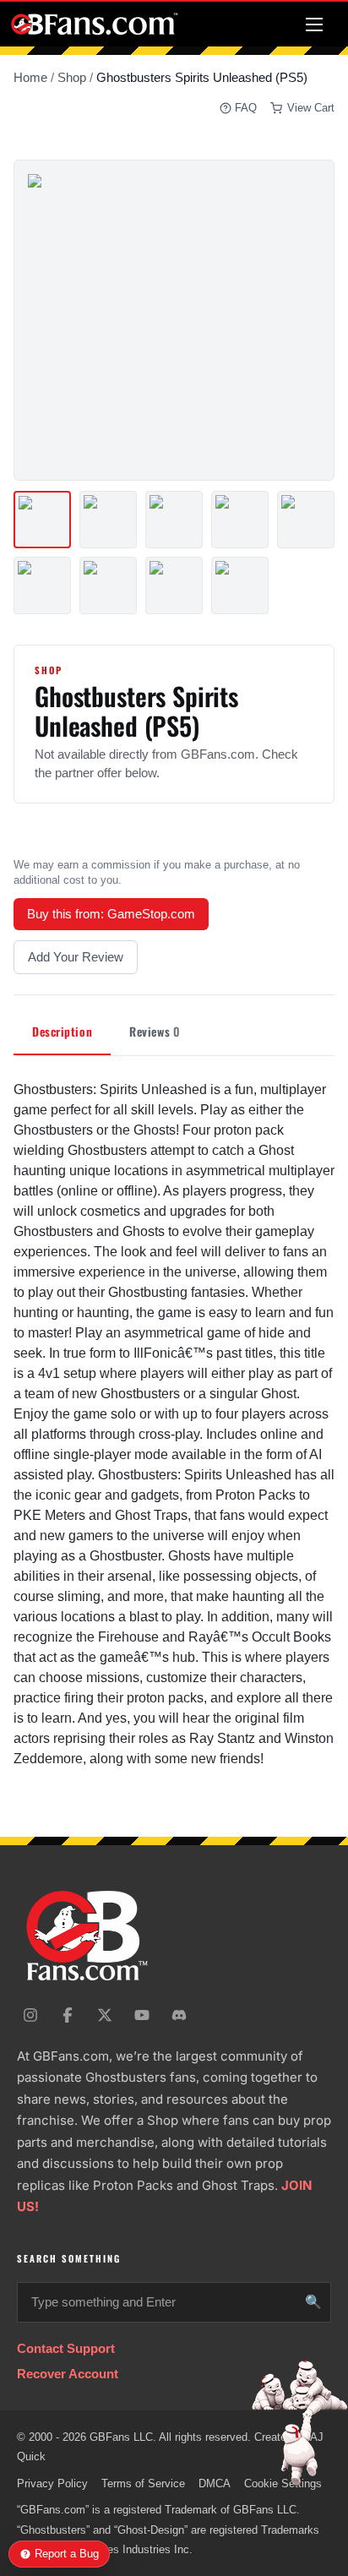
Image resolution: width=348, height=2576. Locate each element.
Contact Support (66, 2348)
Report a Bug (67, 2554)
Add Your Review (76, 957)
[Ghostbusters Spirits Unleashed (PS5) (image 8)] (174, 585)
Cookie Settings (283, 2483)
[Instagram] (30, 2015)
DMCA (215, 2483)
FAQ (246, 108)
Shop (72, 77)
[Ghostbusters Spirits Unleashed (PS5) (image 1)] (42, 520)
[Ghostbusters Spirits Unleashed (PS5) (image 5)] (306, 520)
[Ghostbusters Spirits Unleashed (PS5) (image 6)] (42, 585)
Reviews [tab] (154, 1031)
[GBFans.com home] (95, 24)
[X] (105, 2015)
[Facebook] (68, 2015)
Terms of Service (143, 2483)
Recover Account (68, 2374)
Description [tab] (62, 1031)
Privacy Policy (52, 2483)
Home (30, 77)
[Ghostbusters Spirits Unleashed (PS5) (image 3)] (174, 520)
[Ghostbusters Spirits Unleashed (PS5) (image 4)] (240, 520)
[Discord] (179, 2015)
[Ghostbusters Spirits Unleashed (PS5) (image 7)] (108, 585)
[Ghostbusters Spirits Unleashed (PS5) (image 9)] (240, 585)
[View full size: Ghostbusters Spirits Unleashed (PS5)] (174, 320)
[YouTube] (142, 2015)
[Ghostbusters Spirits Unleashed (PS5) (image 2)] (108, 520)
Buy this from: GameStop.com (111, 914)
